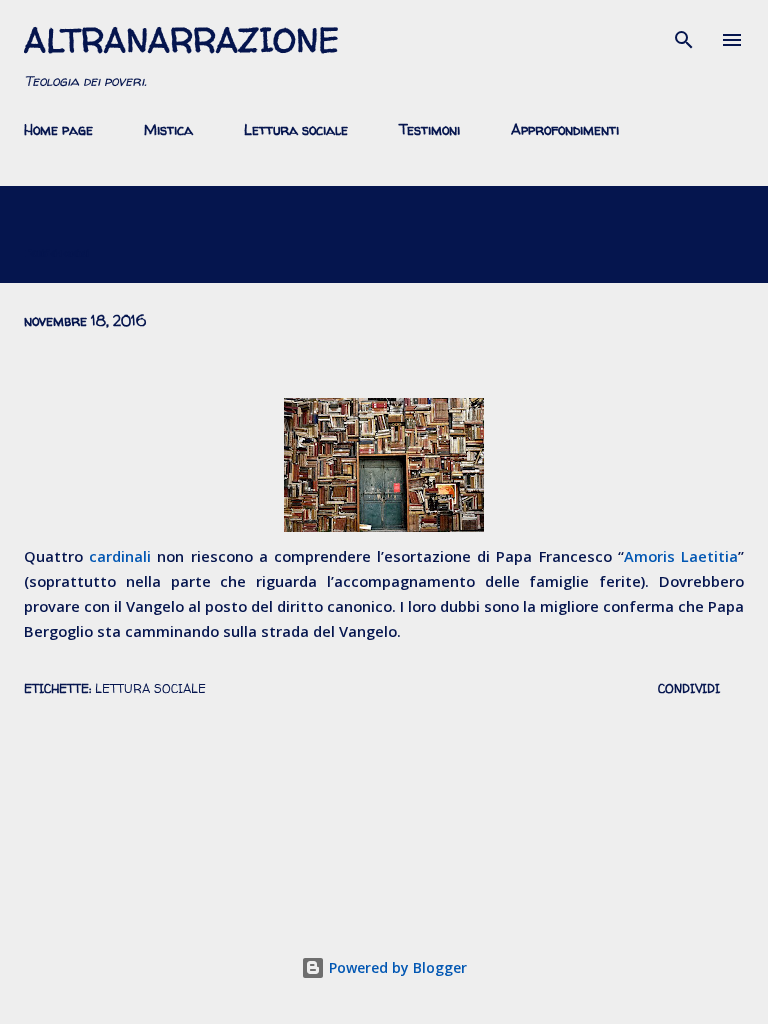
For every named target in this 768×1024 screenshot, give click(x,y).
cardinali (120, 556)
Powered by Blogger (396, 967)
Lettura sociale (296, 129)
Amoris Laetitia (681, 556)
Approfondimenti (565, 129)
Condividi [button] (689, 688)
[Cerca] (684, 36)
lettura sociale (150, 688)
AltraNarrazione (181, 40)
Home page (58, 129)
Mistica (168, 129)
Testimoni (429, 129)
